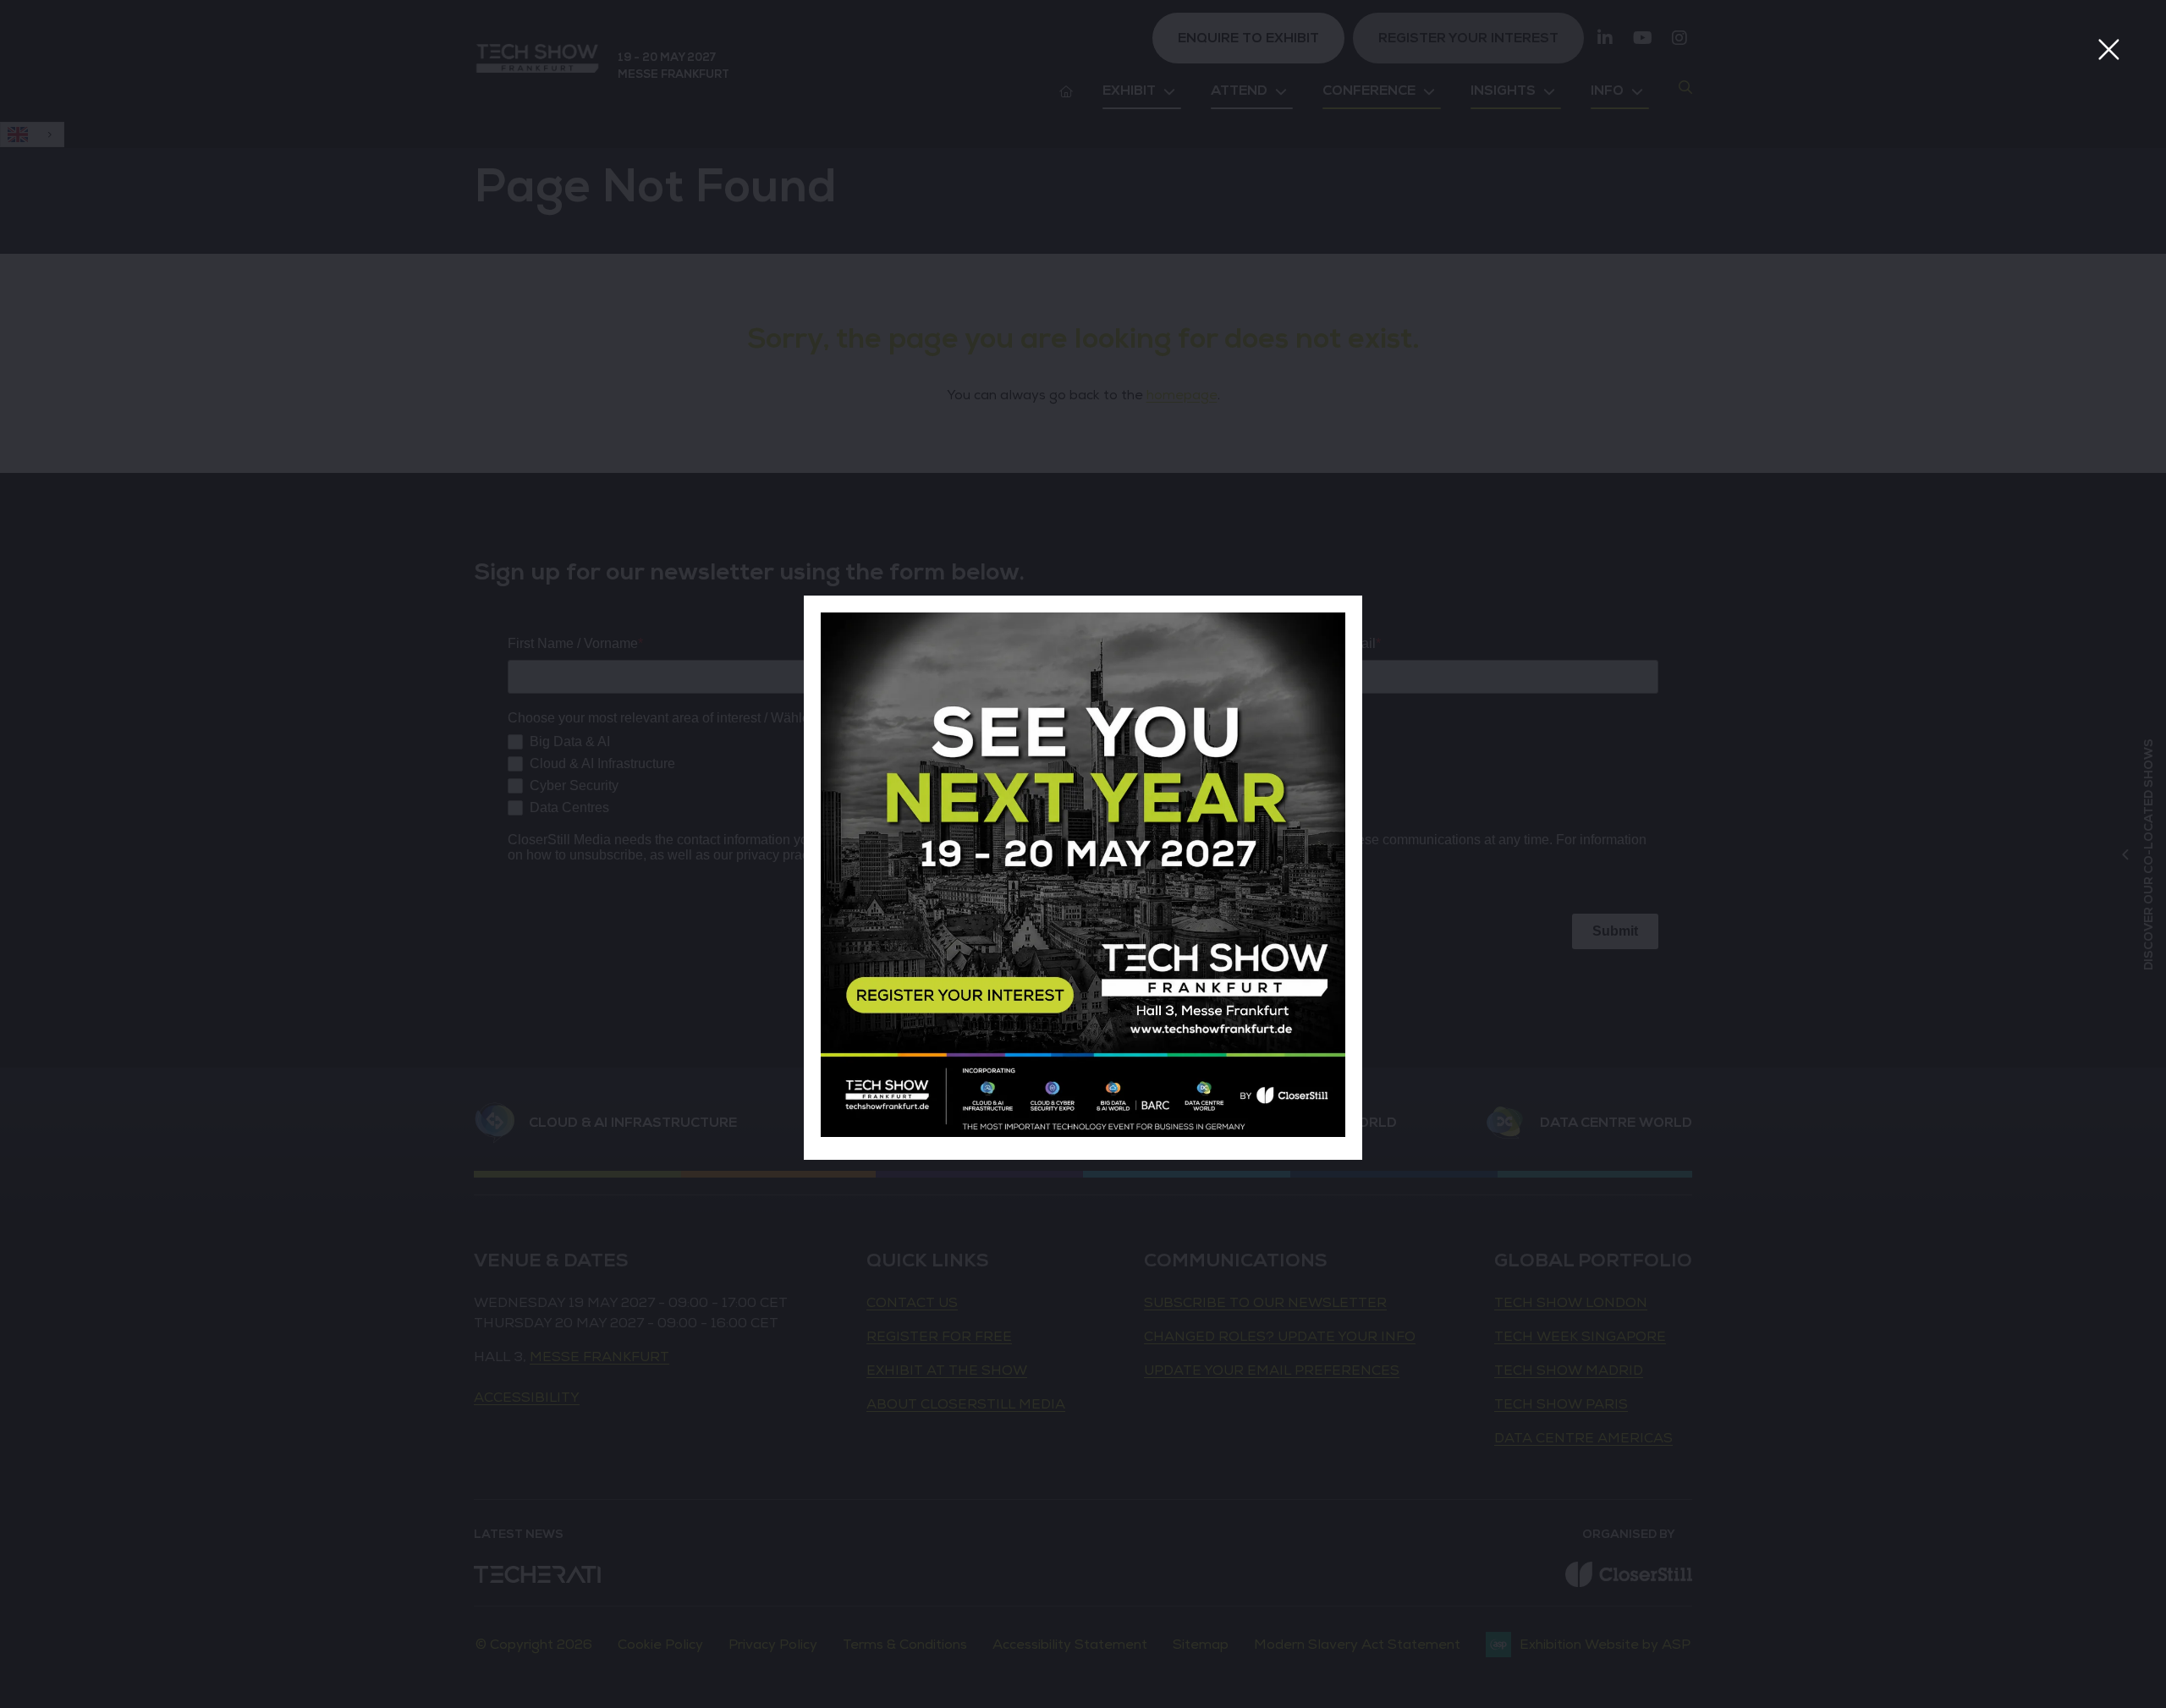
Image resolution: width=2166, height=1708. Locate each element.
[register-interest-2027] (1083, 1133)
